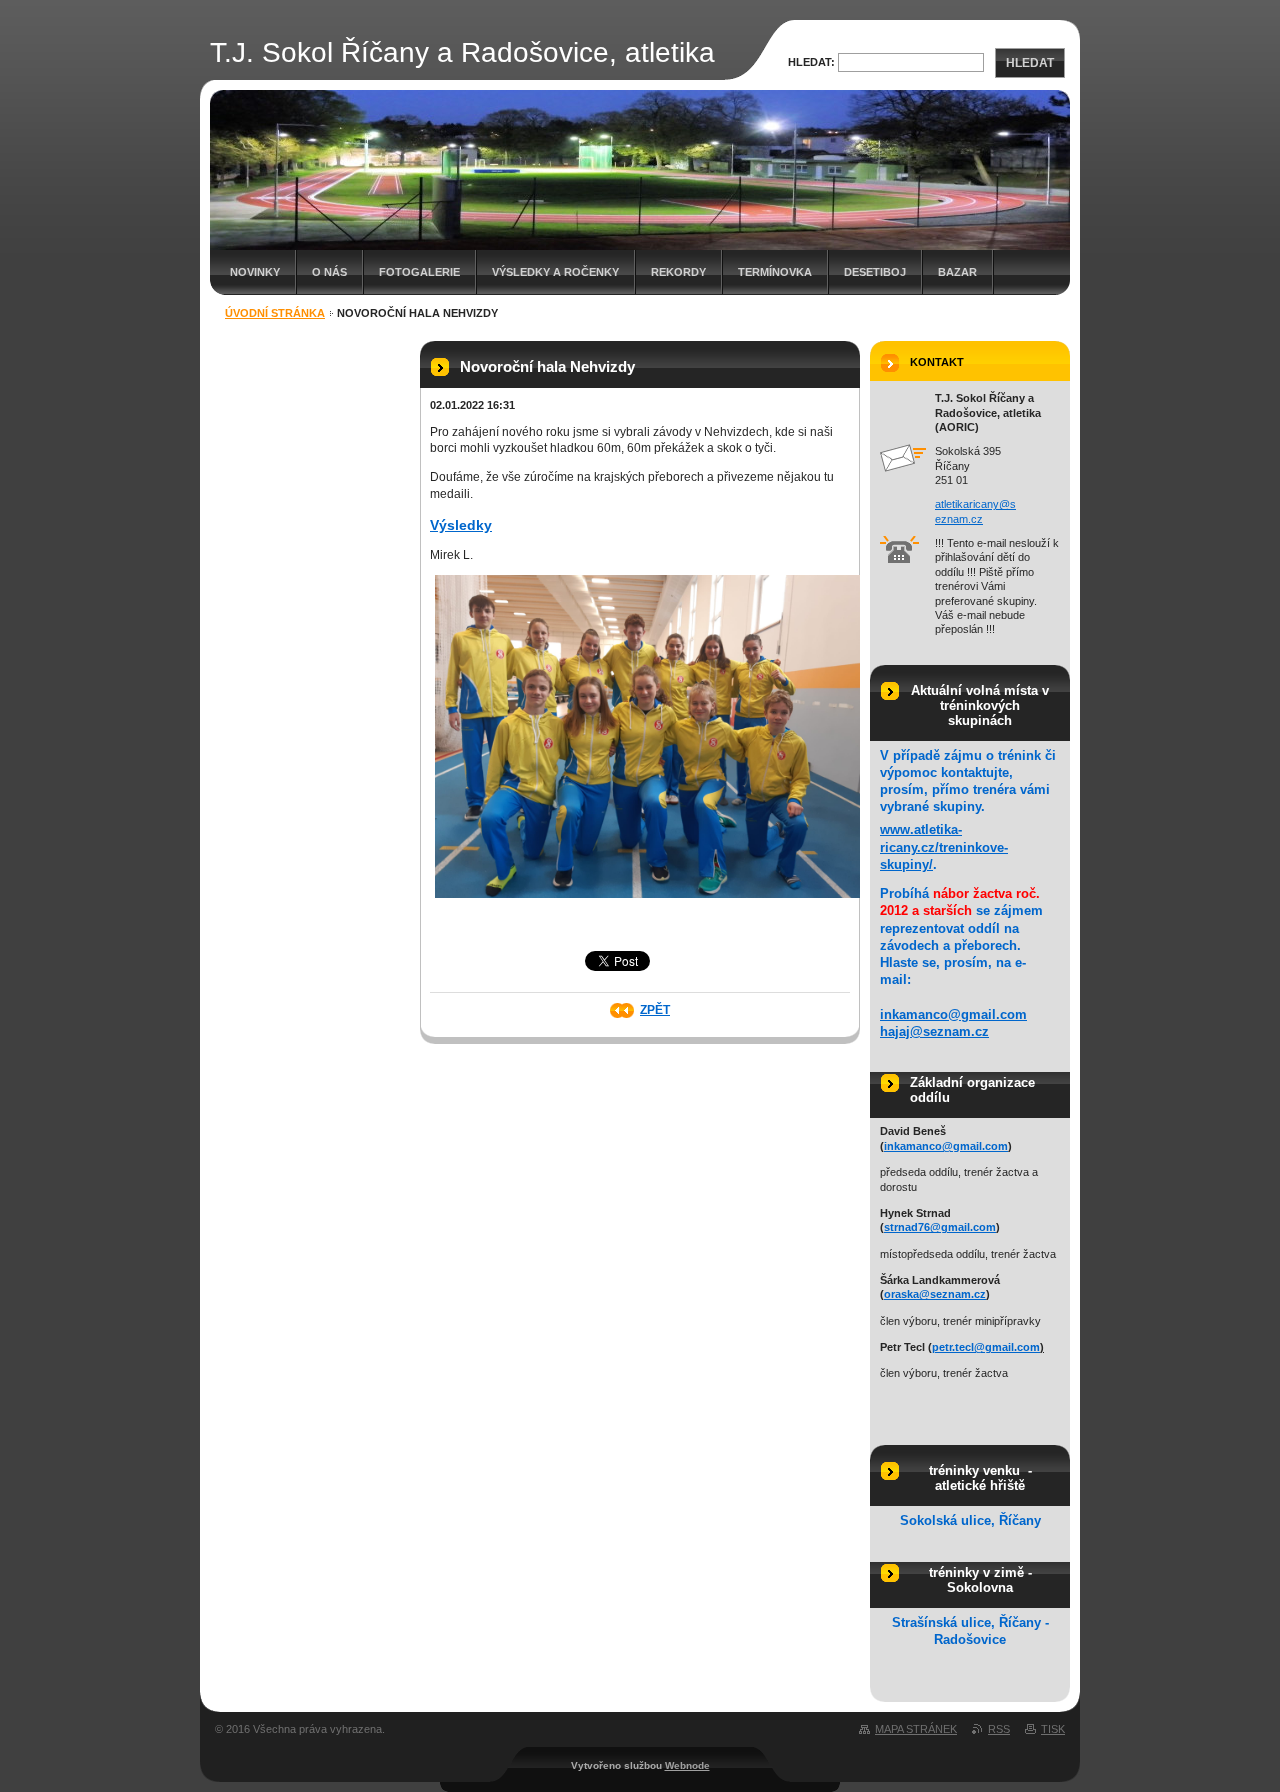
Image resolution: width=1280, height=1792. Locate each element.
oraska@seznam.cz (935, 1294)
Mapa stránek (916, 1729)
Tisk (1053, 1729)
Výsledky (461, 525)
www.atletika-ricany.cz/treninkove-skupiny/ (944, 846)
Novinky (255, 272)
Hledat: (811, 62)
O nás (329, 272)
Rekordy (678, 272)
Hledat (1030, 63)
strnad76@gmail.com (940, 1227)
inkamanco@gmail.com (953, 1014)
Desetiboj (875, 272)
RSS (999, 1729)
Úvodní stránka (275, 313)
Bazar (957, 272)
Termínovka (775, 272)
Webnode (687, 1765)
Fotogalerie (419, 272)
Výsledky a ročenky (555, 272)
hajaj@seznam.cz (934, 1031)
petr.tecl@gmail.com (986, 1347)
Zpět (655, 1010)
